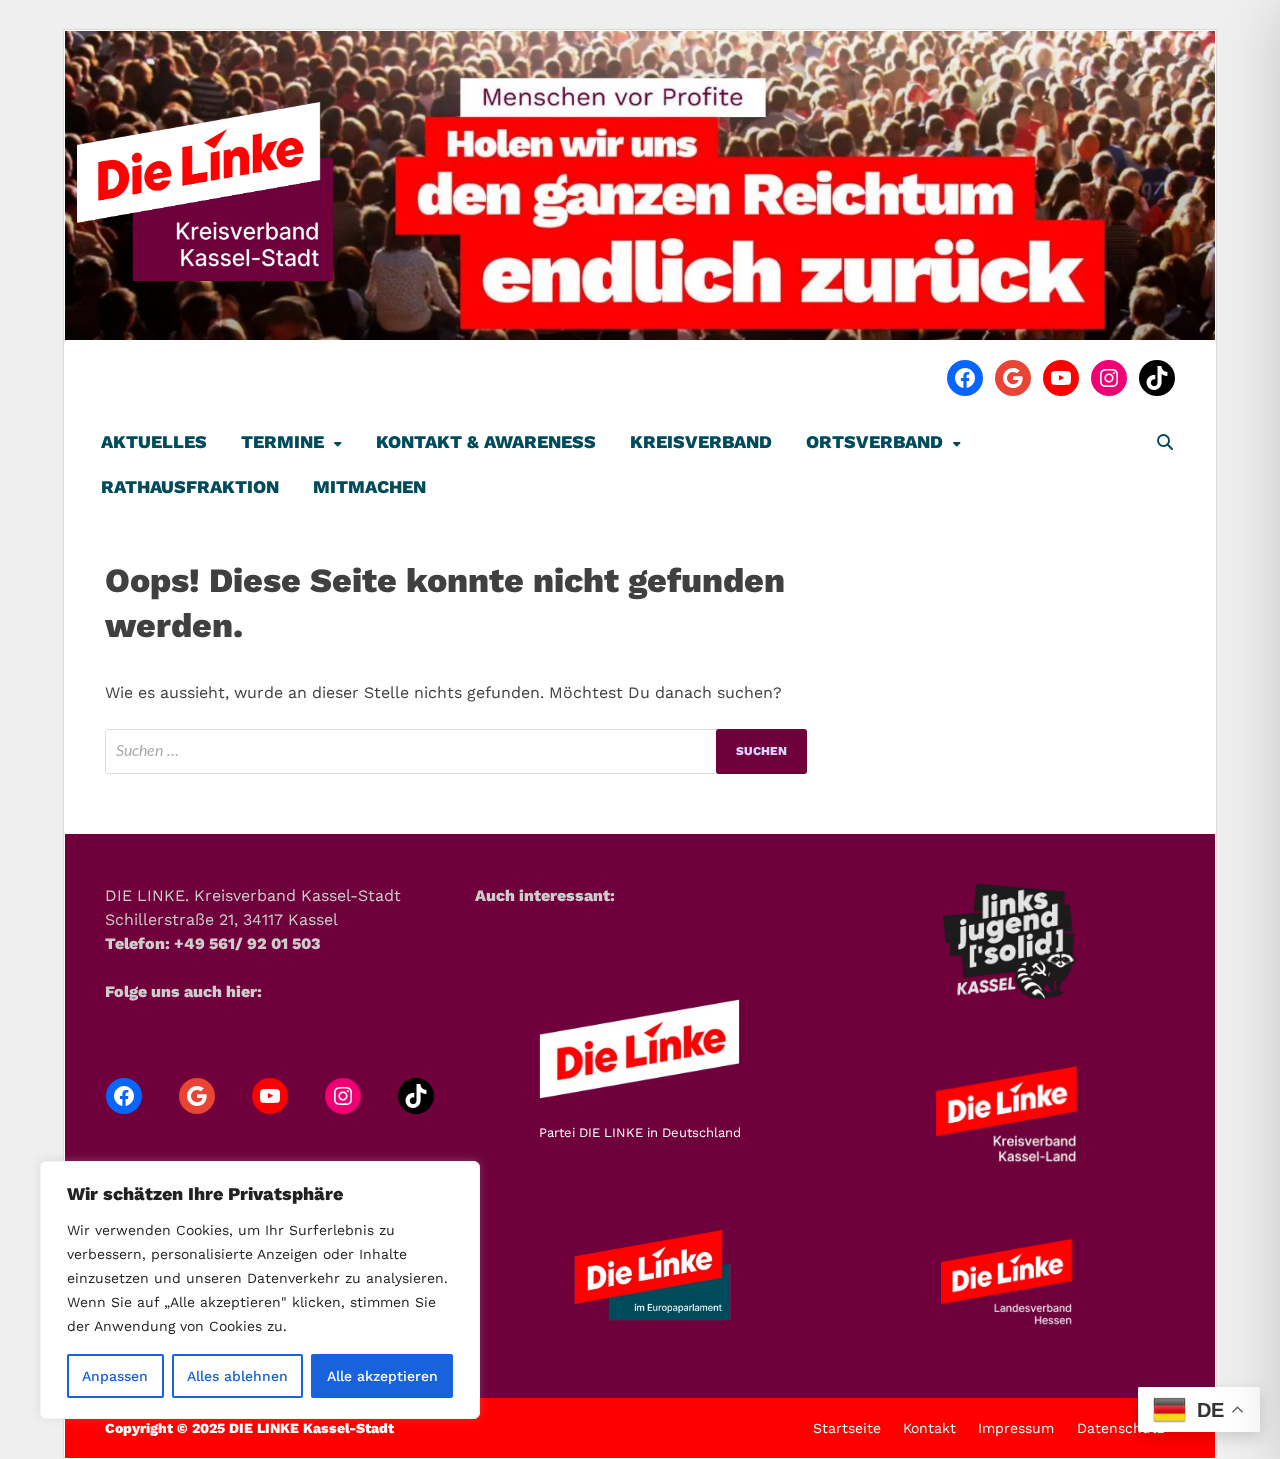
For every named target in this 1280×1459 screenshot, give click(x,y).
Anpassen (115, 1376)
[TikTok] (1157, 378)
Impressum (1016, 1428)
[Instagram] (1109, 378)
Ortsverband (874, 441)
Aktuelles (154, 441)
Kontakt (929, 1428)
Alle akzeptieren (382, 1376)
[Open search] (1165, 443)
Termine (282, 441)
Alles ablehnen (237, 1376)
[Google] (1013, 378)
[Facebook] (965, 378)
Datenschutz (1120, 1428)
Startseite (847, 1428)
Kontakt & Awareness (486, 441)
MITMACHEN (369, 486)
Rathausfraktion (190, 486)
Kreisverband (701, 441)
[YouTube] (1061, 378)
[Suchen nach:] (456, 751)
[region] (260, 1290)
